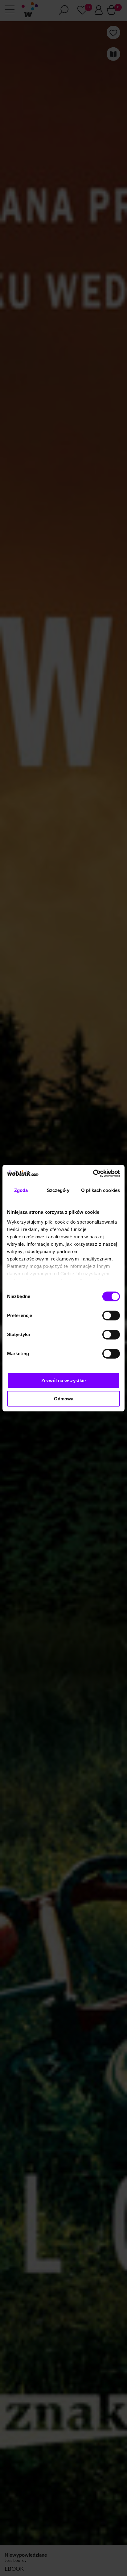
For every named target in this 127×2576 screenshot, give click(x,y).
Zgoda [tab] (21, 1190)
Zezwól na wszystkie (63, 1381)
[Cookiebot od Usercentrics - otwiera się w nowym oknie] (93, 1173)
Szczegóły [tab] (58, 1190)
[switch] (111, 1316)
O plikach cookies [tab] (100, 1190)
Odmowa (64, 1399)
